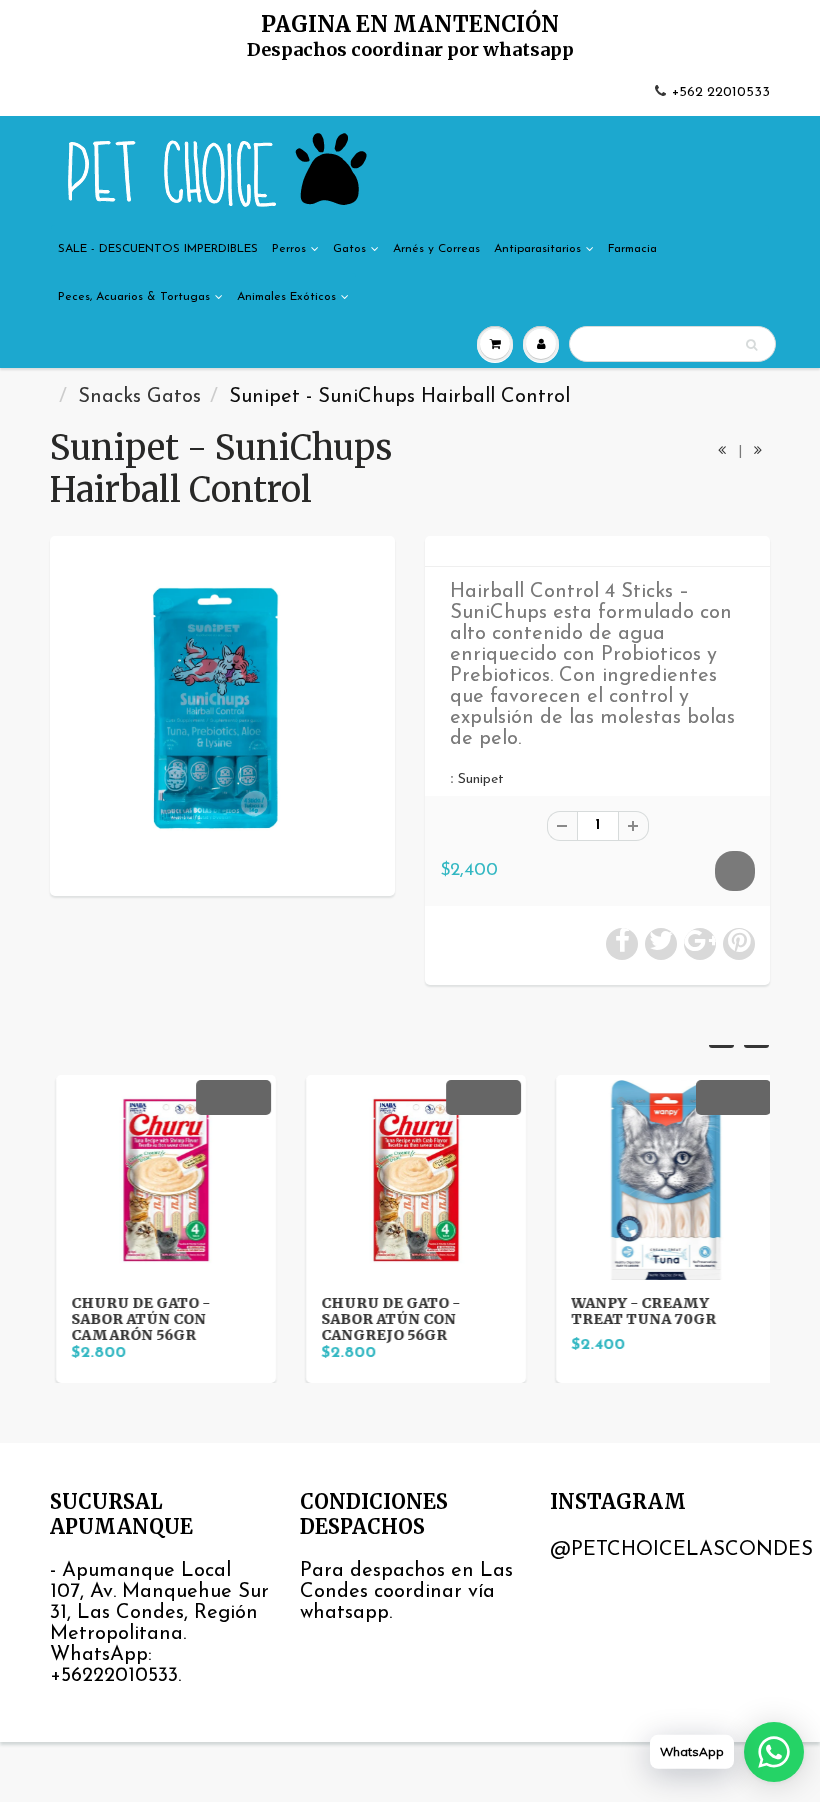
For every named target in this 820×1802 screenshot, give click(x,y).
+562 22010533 (721, 92)
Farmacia (632, 249)
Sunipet (481, 779)
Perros (289, 249)
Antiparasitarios (537, 249)
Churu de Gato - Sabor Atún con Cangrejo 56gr (384, 1319)
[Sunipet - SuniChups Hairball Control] (222, 713)
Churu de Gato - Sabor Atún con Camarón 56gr (134, 1319)
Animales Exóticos (286, 297)
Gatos (349, 249)
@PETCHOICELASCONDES (681, 1550)
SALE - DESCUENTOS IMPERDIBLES (158, 249)
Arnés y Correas (436, 249)
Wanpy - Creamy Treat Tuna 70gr (637, 1311)
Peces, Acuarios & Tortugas (134, 297)
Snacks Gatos (139, 397)
